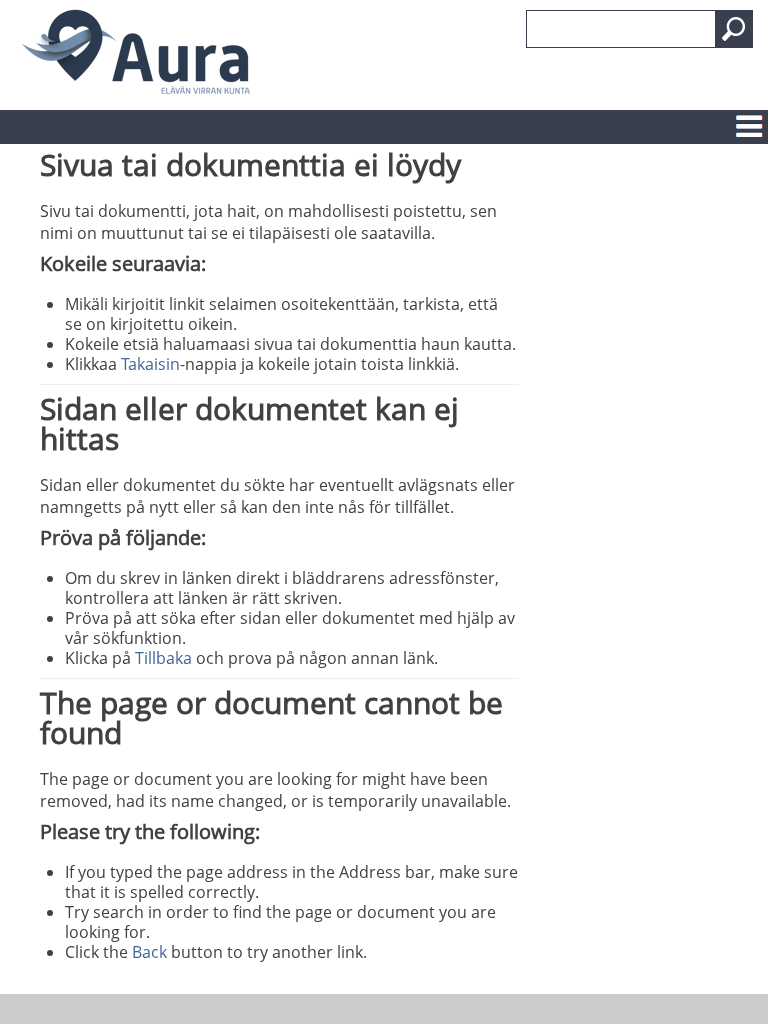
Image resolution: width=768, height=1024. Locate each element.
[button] (734, 29)
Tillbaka (163, 658)
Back (149, 952)
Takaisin (150, 364)
